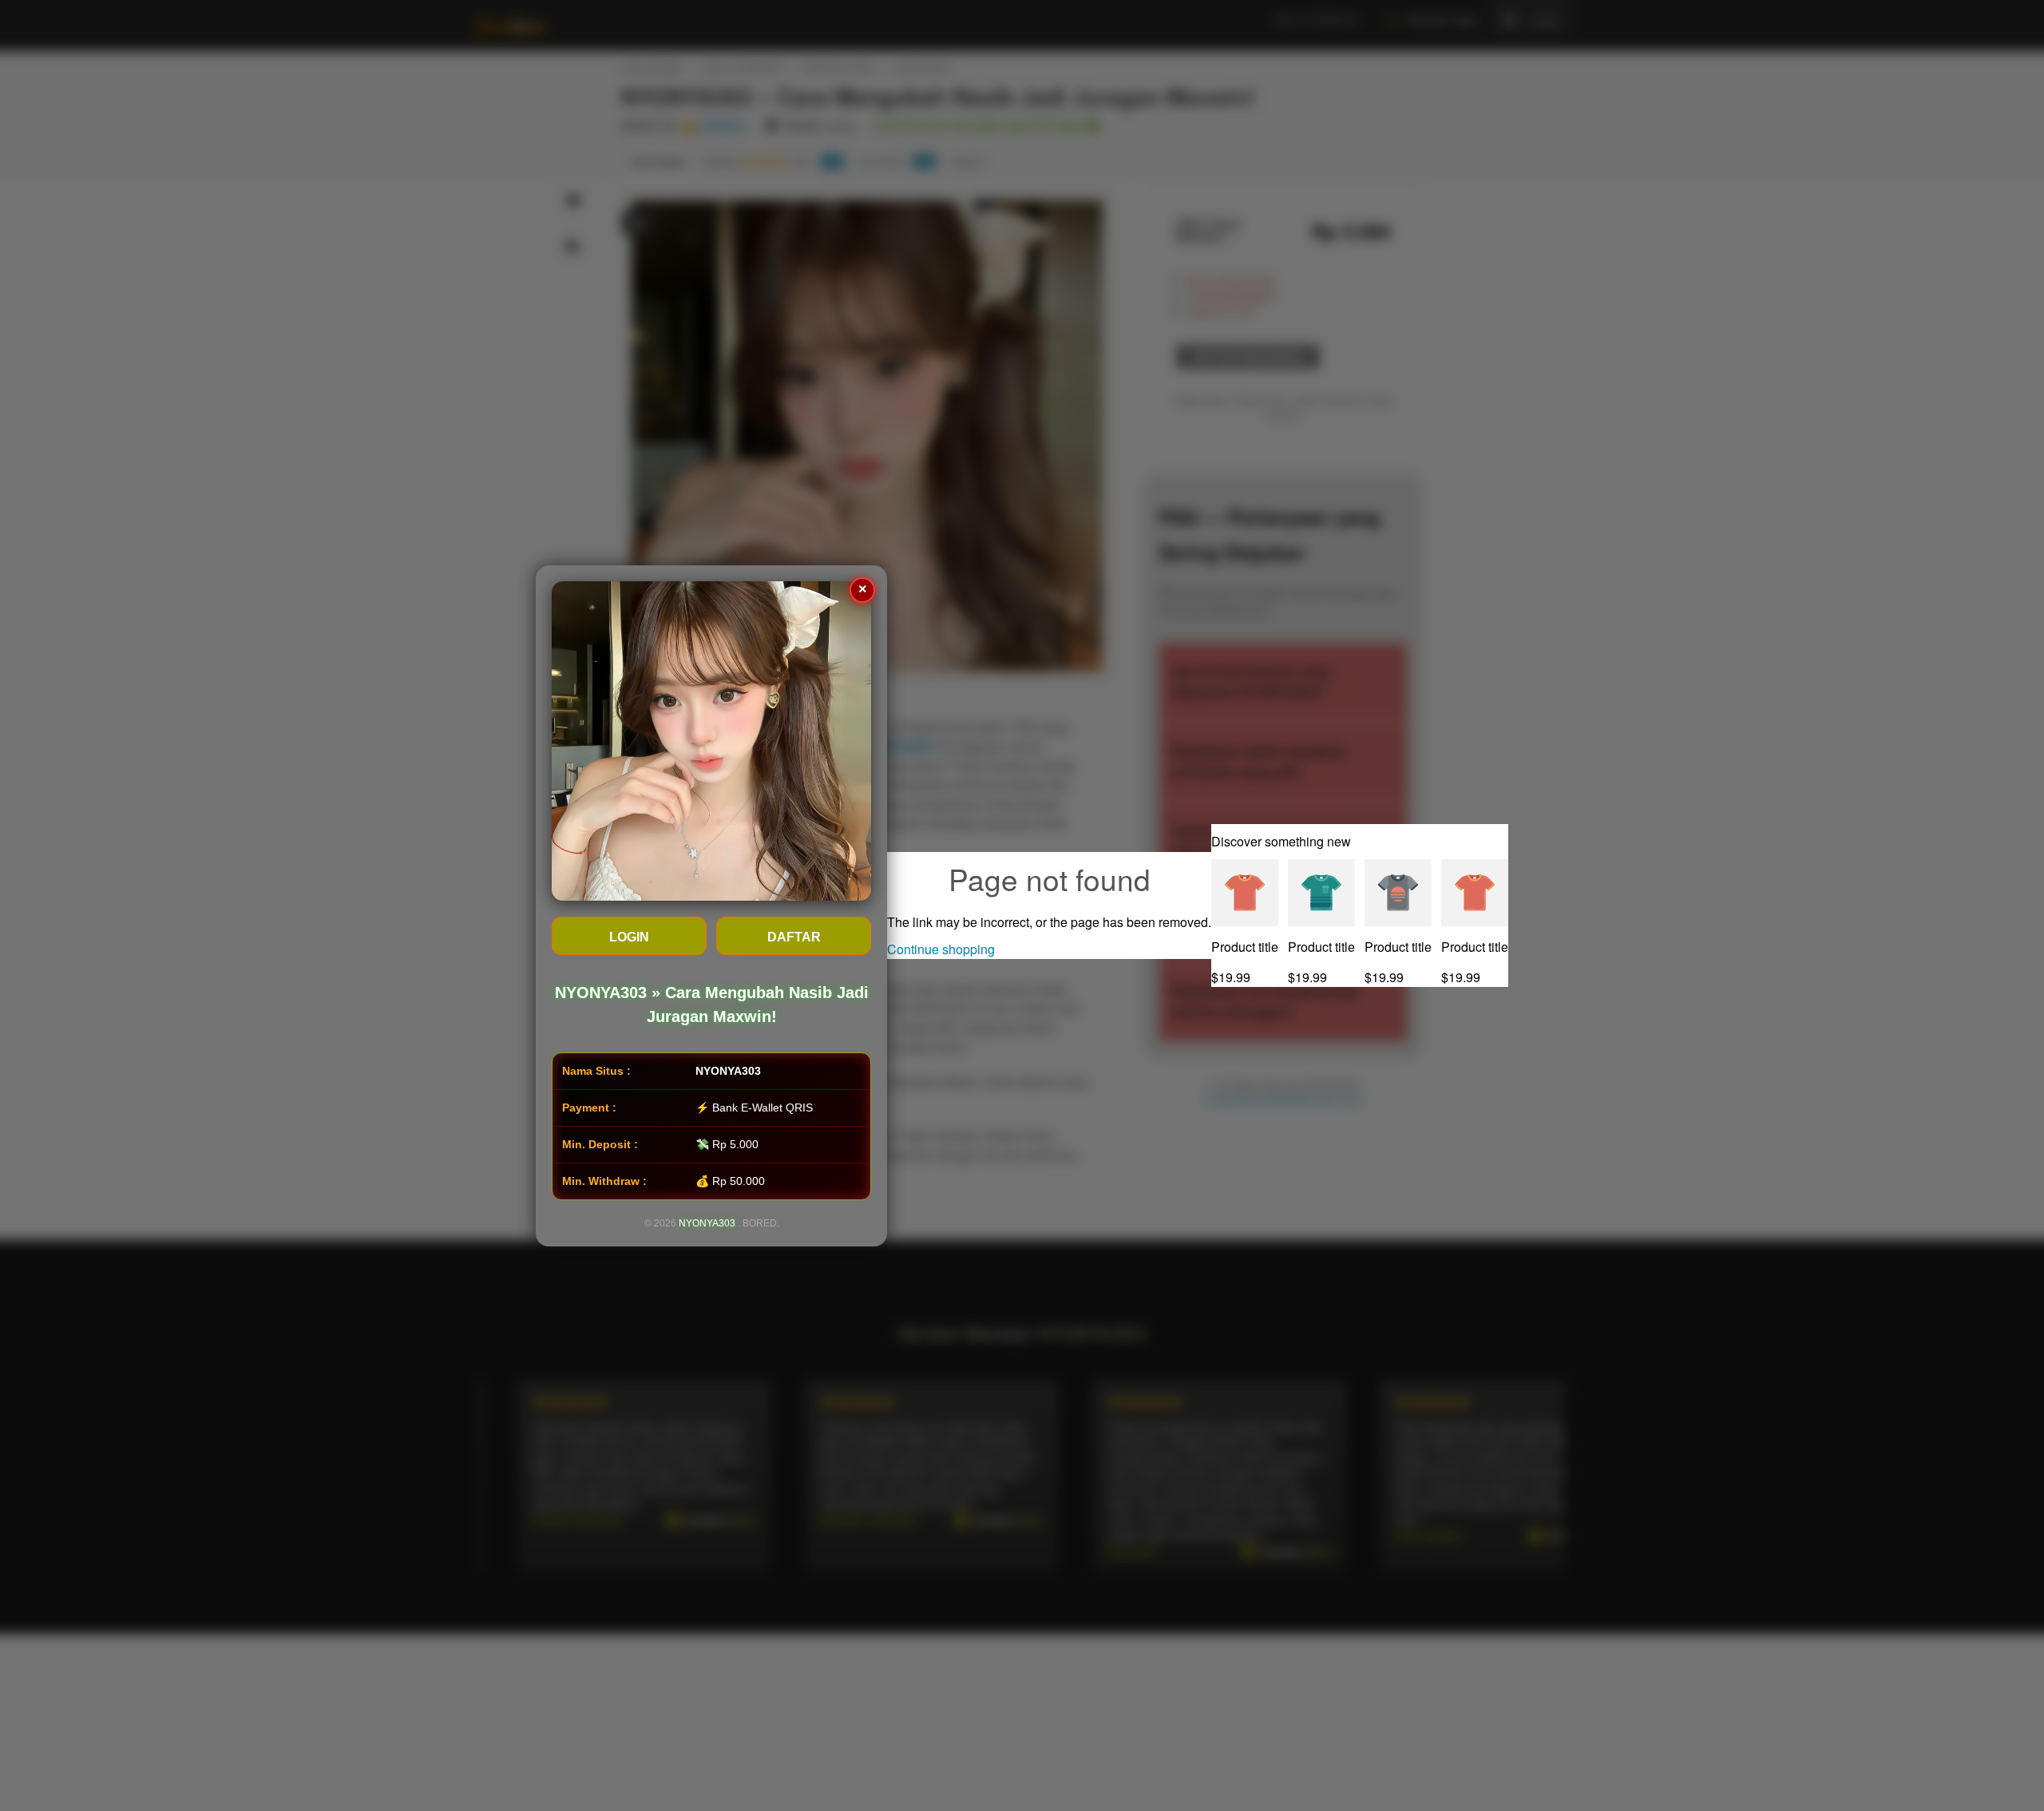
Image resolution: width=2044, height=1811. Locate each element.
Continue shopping (941, 949)
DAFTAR (794, 937)
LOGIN (629, 937)
